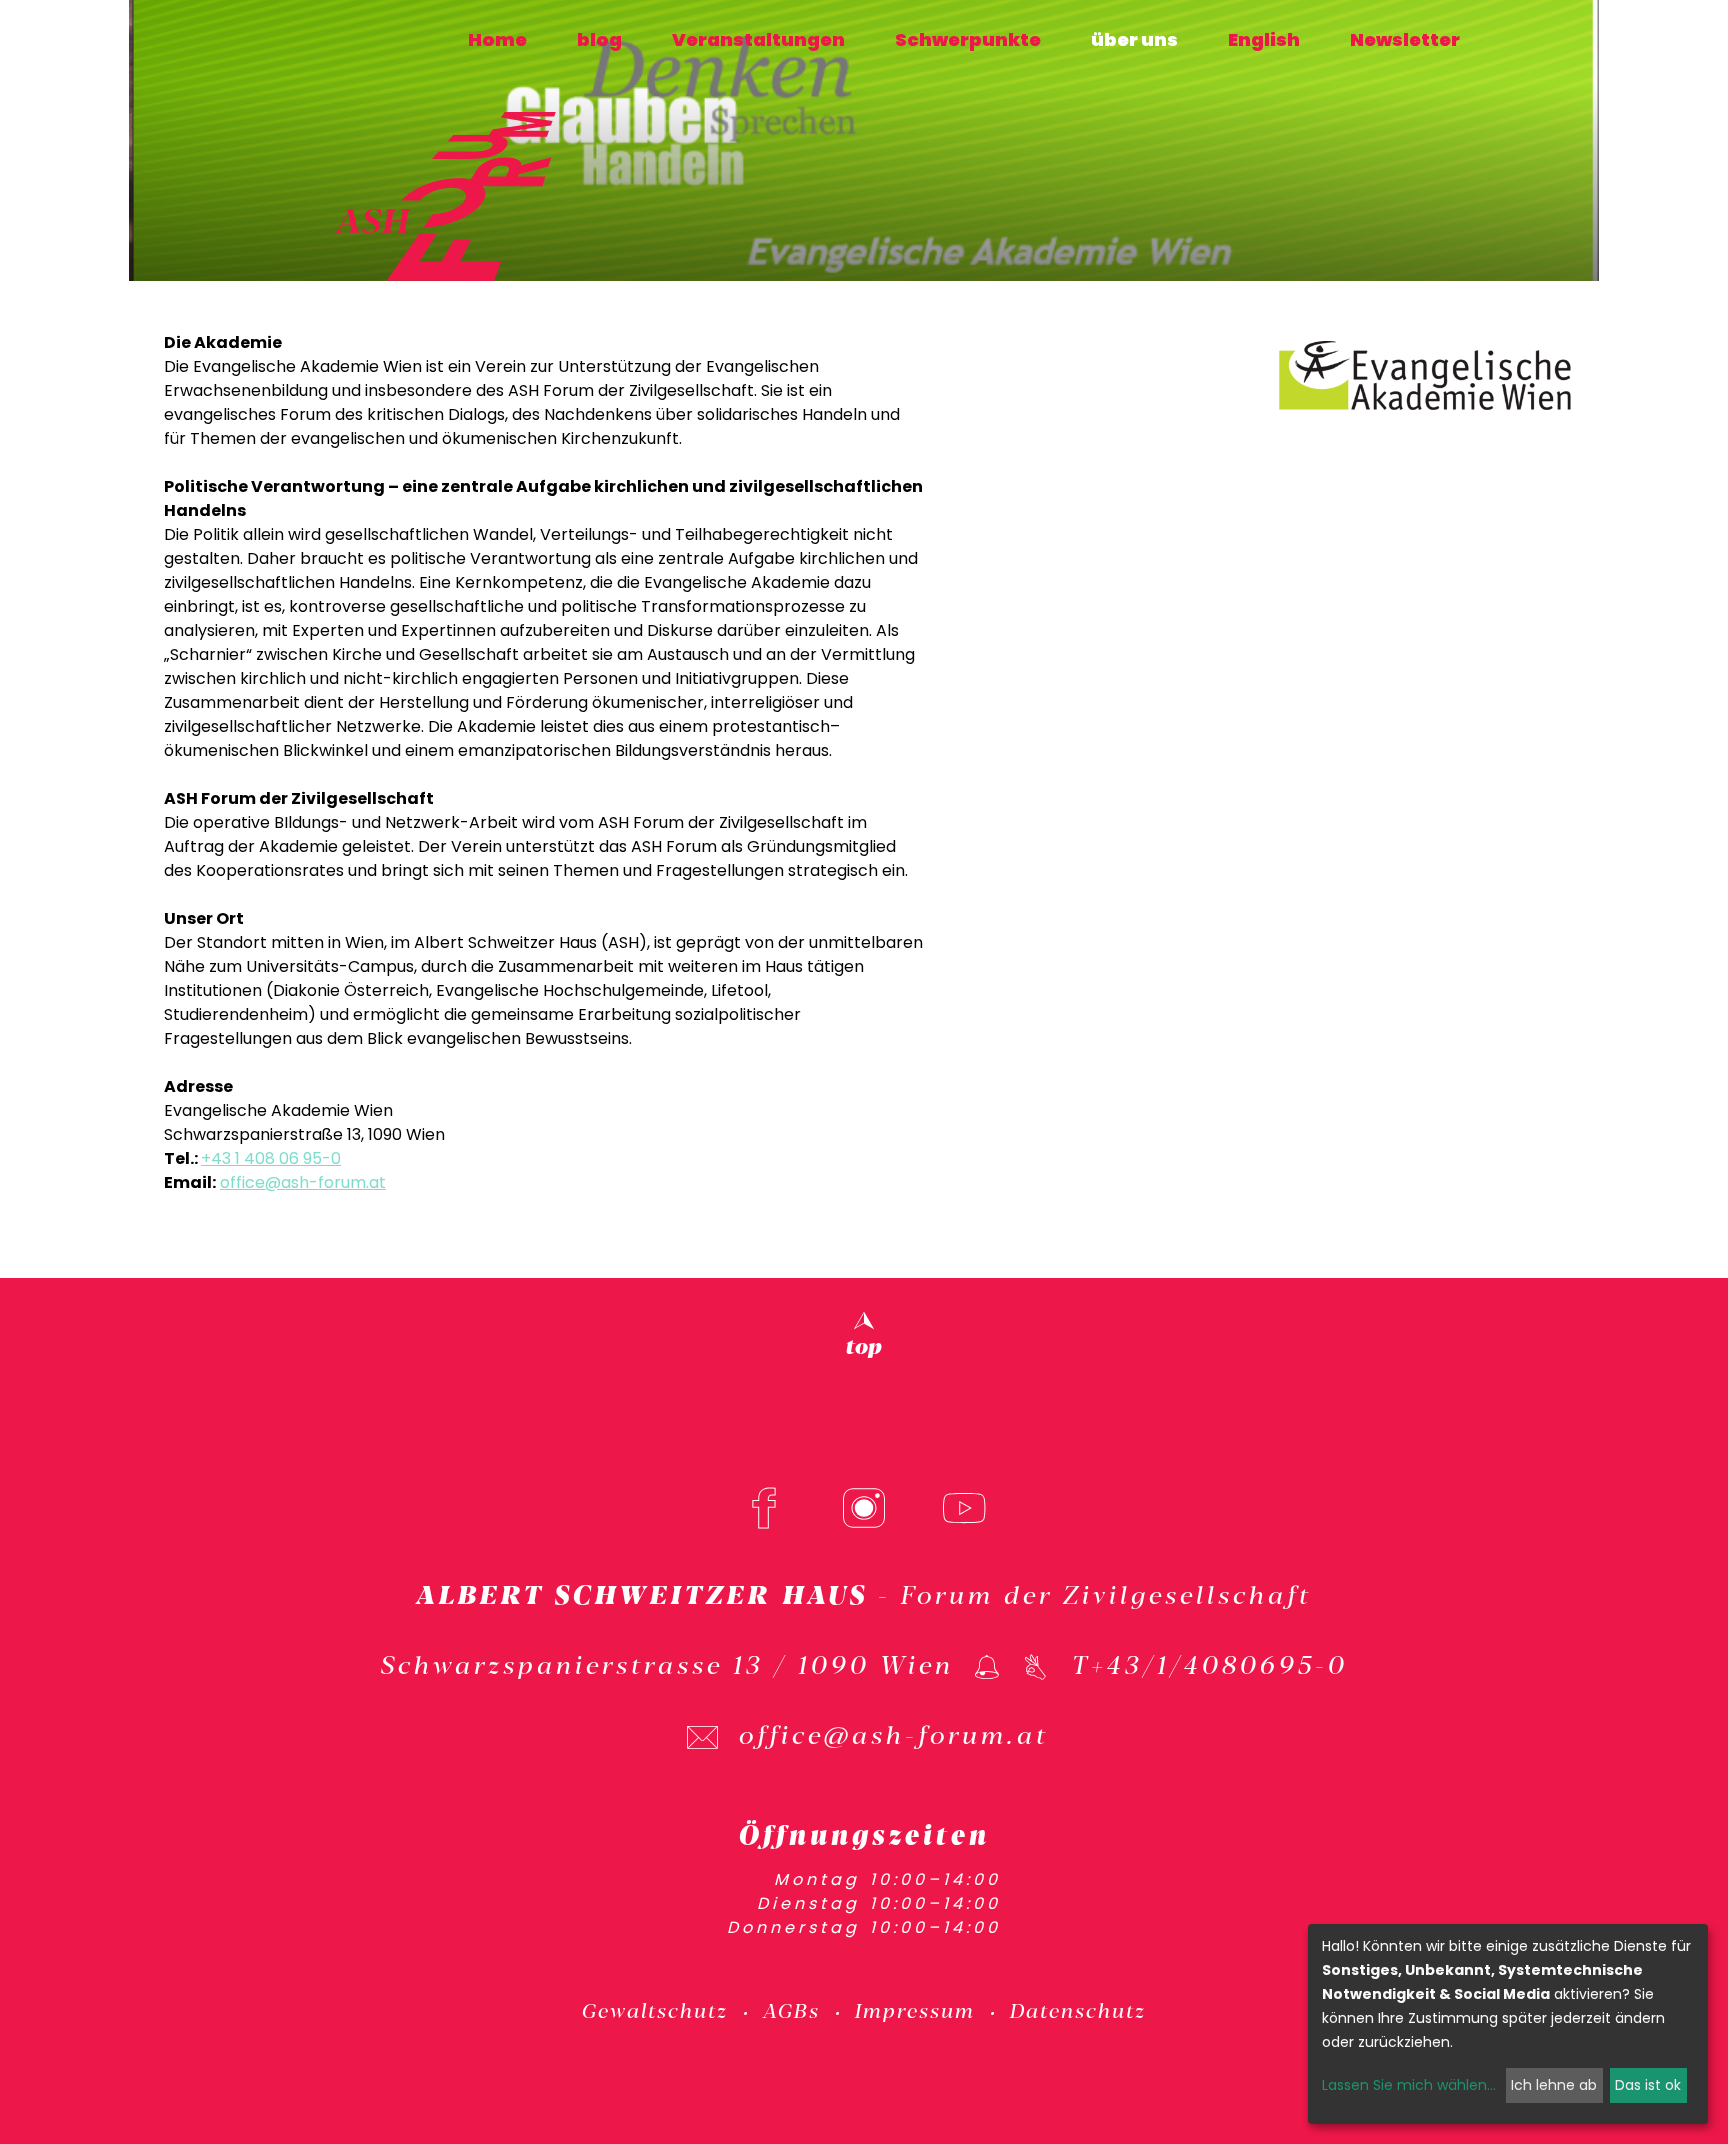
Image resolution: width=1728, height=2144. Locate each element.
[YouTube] (964, 1508)
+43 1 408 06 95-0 (271, 1158)
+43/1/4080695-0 (1219, 1663)
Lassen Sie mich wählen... (1409, 2085)
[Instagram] (864, 1508)
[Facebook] (764, 1508)
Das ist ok (1648, 2085)
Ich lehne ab (1554, 2085)
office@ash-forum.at (303, 1182)
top (864, 1344)
